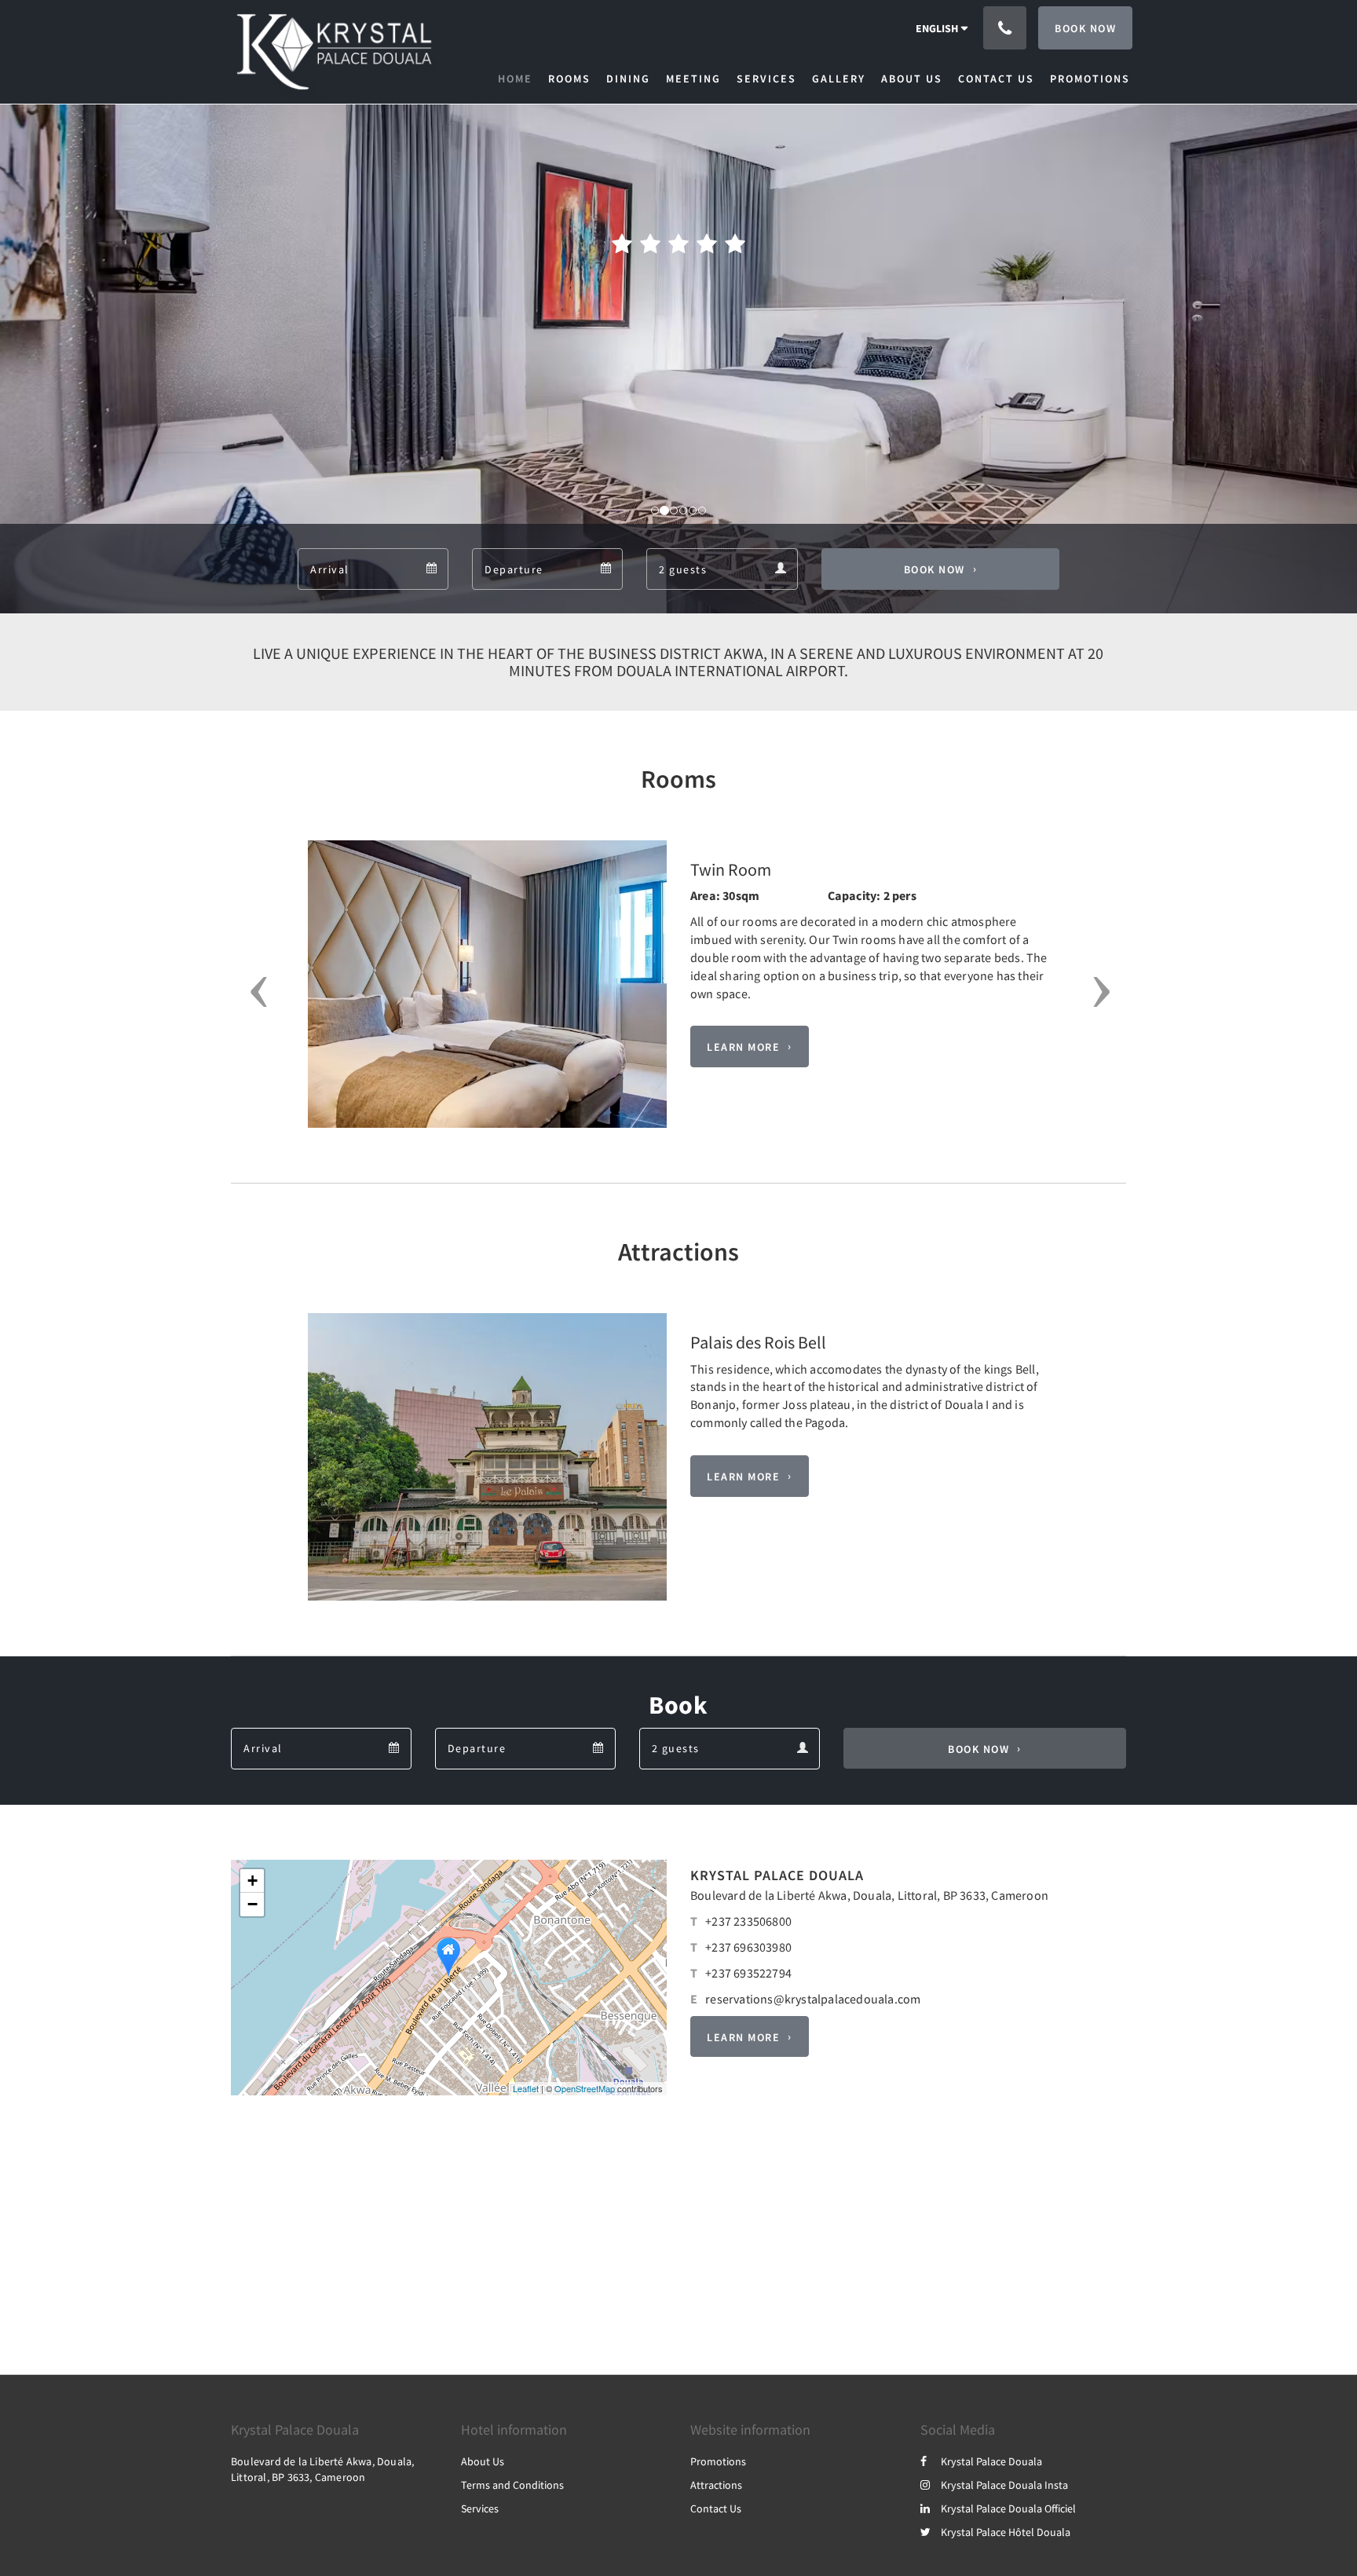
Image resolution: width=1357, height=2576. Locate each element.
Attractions (716, 2485)
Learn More (743, 1047)
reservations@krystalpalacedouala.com (813, 1999)
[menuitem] (519, 79)
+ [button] (252, 1881)
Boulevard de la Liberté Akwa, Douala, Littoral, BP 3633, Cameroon (869, 1895)
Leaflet (526, 2088)
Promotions (718, 2461)
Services (480, 2508)
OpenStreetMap (585, 2088)
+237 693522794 (748, 1973)
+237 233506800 (748, 1921)
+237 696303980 (748, 1947)
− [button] (252, 1904)
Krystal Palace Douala (991, 2461)
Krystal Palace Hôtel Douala (1006, 2532)
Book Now (935, 569)
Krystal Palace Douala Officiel (1008, 2508)
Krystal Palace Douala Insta (1004, 2485)
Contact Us (716, 2508)
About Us (483, 2461)
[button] (253, 992)
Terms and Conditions (512, 2485)
